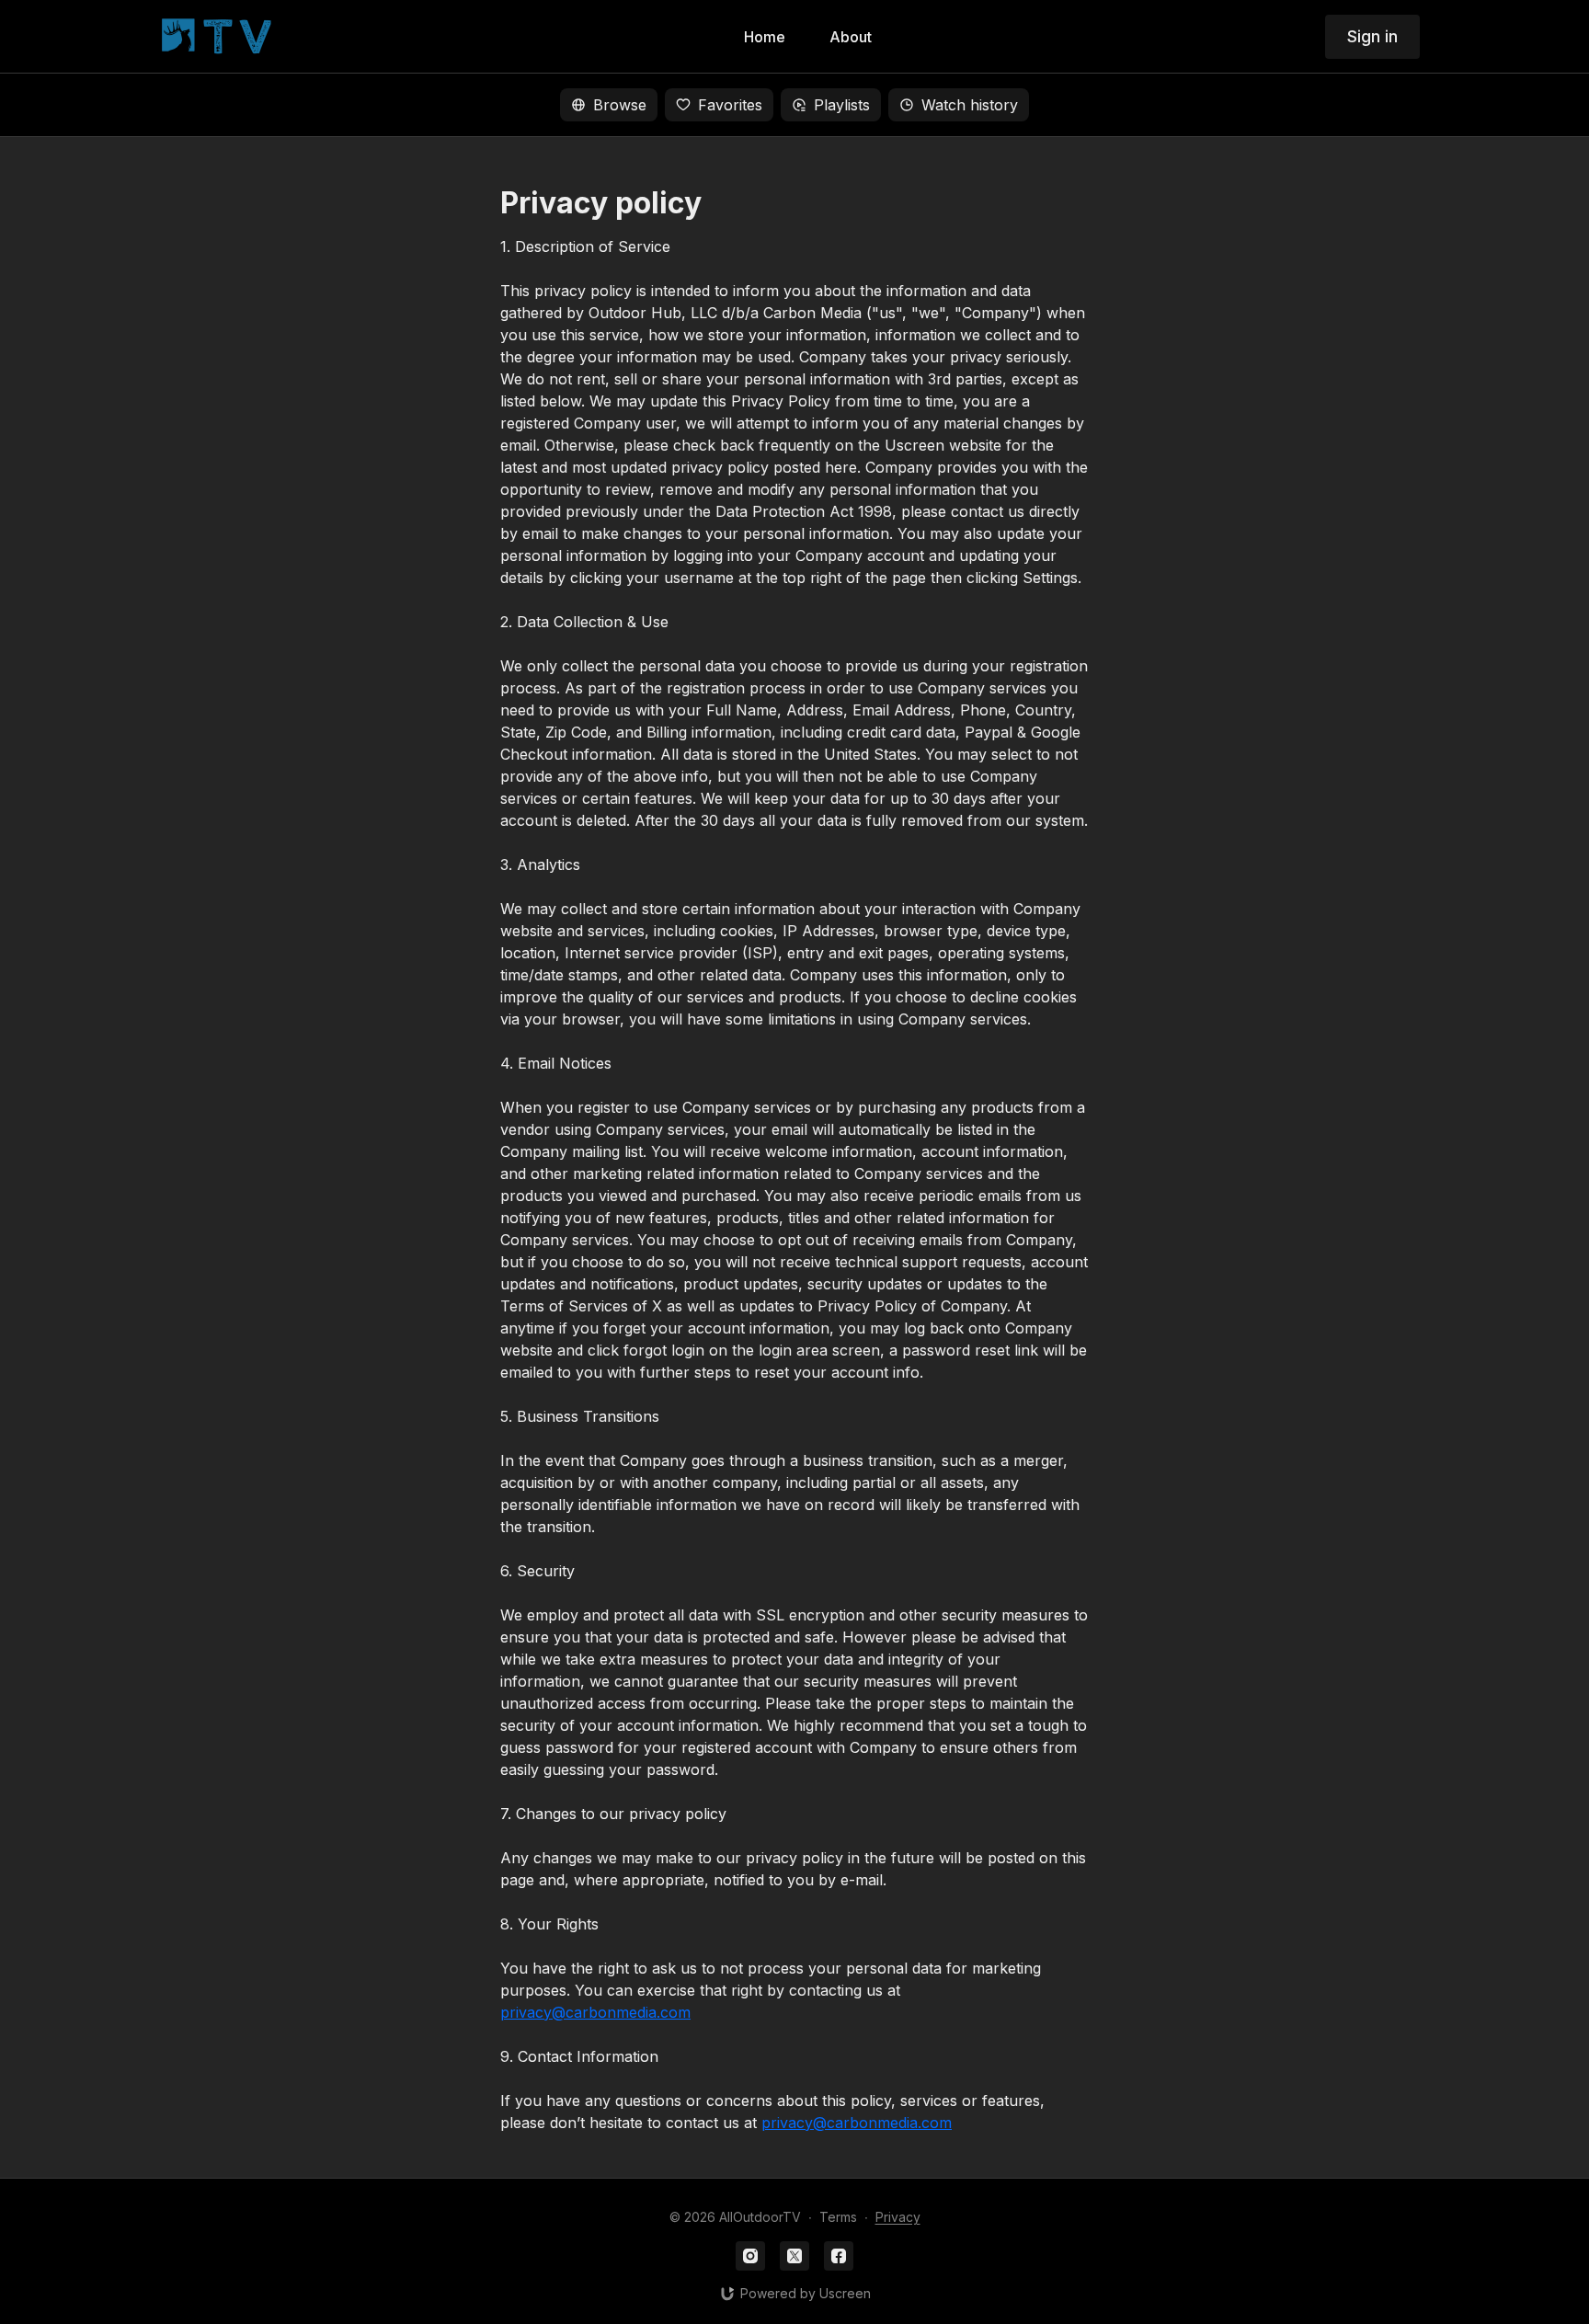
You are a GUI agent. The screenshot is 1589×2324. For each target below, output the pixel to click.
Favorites (730, 105)
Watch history (970, 105)
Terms (838, 2217)
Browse (620, 105)
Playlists (842, 105)
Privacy (898, 2217)
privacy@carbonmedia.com (595, 2012)
